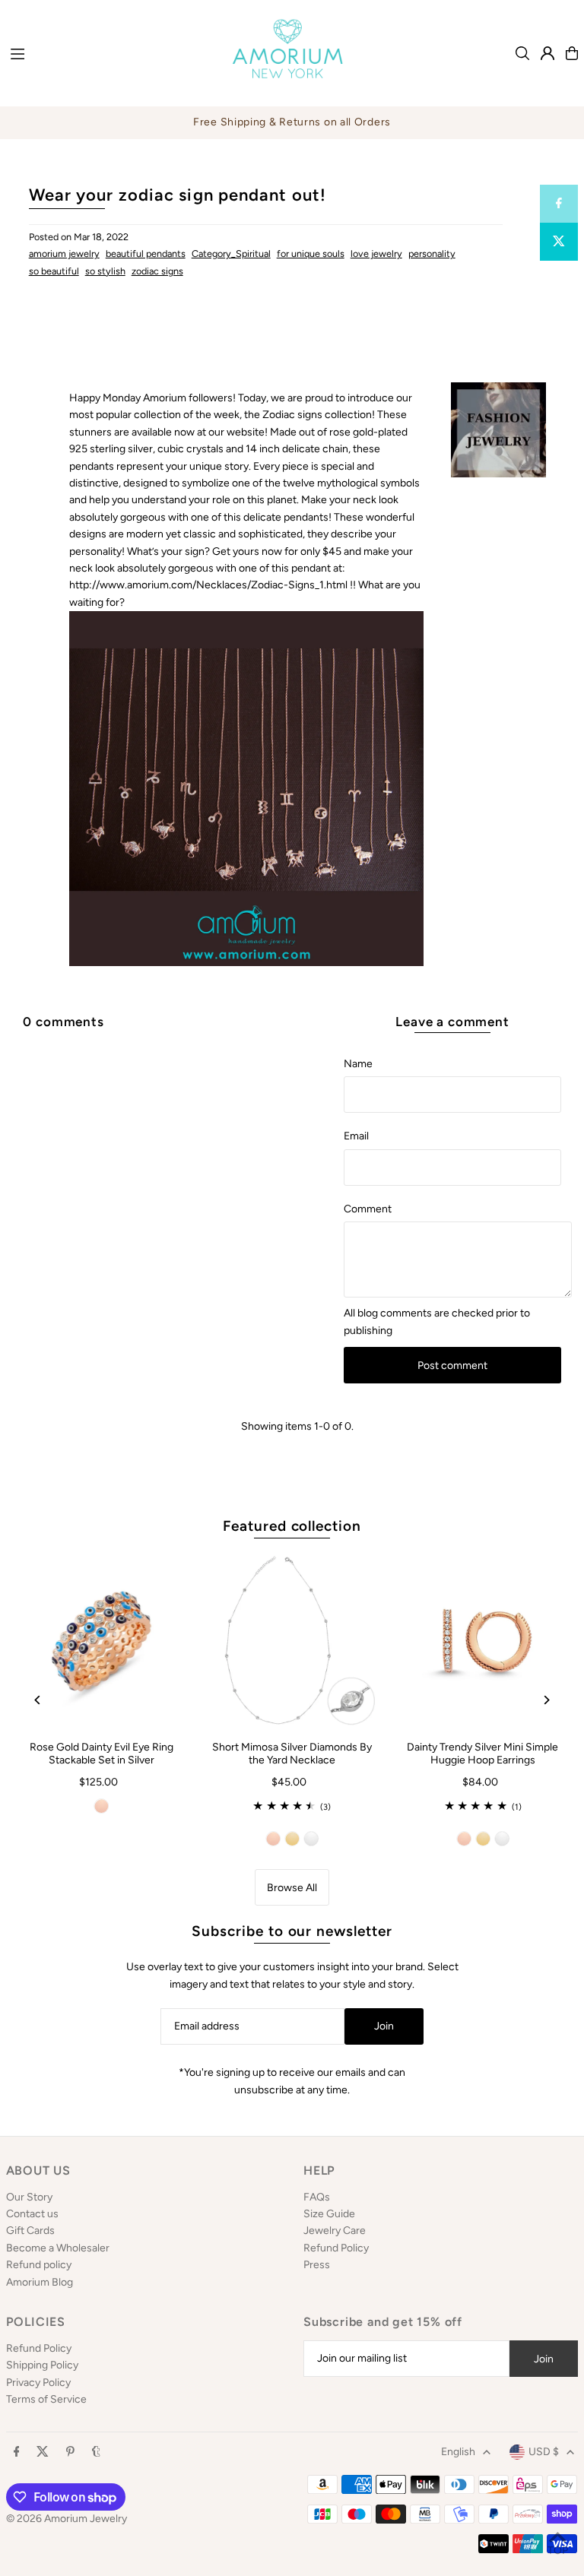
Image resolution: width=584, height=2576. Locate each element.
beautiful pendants (146, 253)
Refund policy (39, 2265)
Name (358, 1064)
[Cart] (572, 53)
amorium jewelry (64, 253)
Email (356, 1136)
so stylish (105, 271)
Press (317, 2265)
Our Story (29, 2197)
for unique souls (311, 253)
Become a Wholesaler (58, 2248)
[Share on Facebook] (559, 204)
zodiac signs (157, 271)
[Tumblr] (96, 2452)
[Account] (547, 53)
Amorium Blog (40, 2282)
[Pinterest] (70, 2452)
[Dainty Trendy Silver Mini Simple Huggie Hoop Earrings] (482, 1641)
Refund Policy (336, 2248)
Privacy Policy (38, 2383)
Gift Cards (30, 2231)
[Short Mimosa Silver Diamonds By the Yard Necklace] (292, 1641)
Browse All (292, 1888)
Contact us (32, 2214)
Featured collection (292, 1526)
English (458, 2452)
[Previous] (38, 1700)
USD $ (544, 2452)
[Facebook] (17, 2452)
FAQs (317, 2197)
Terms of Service (46, 2399)
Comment (368, 1209)
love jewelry (376, 253)
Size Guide (329, 2214)
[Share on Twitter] (559, 242)
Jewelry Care (335, 2231)
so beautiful (54, 271)
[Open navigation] (106, 52)
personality (432, 253)
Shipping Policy (42, 2365)
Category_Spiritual (231, 253)
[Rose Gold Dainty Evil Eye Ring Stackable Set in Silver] (102, 1641)
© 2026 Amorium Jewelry (67, 2519)
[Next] (546, 1700)
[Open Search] (522, 53)
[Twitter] (43, 2452)
